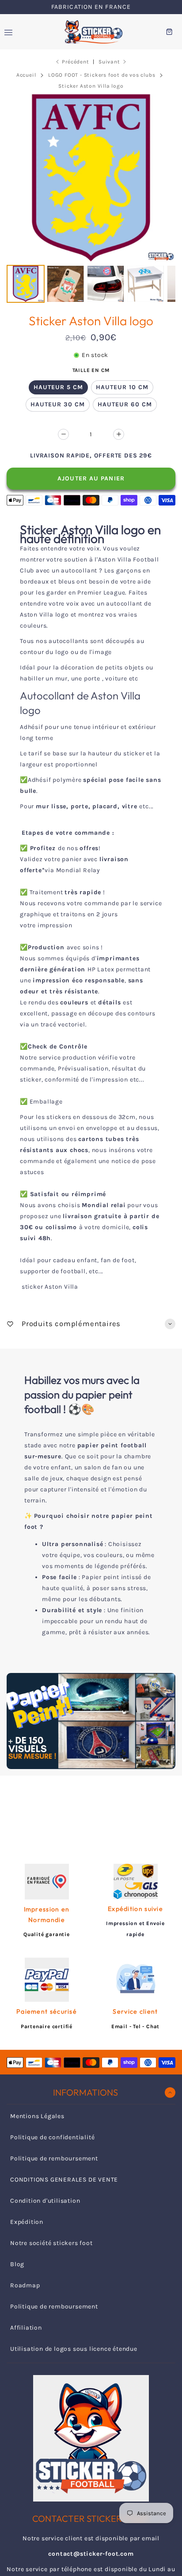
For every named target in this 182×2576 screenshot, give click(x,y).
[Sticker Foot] (91, 32)
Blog (17, 2264)
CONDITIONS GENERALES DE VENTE (64, 2180)
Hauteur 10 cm (122, 387)
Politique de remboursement (54, 2158)
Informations (85, 2092)
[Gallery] (91, 200)
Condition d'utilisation (45, 2201)
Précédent (75, 62)
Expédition (27, 2222)
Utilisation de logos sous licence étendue (74, 2349)
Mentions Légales (37, 2116)
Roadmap (25, 2285)
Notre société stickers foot (51, 2243)
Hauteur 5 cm (58, 387)
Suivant (109, 62)
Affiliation (26, 2328)
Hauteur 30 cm (58, 404)
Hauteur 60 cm (125, 404)
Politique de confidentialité (52, 2137)
